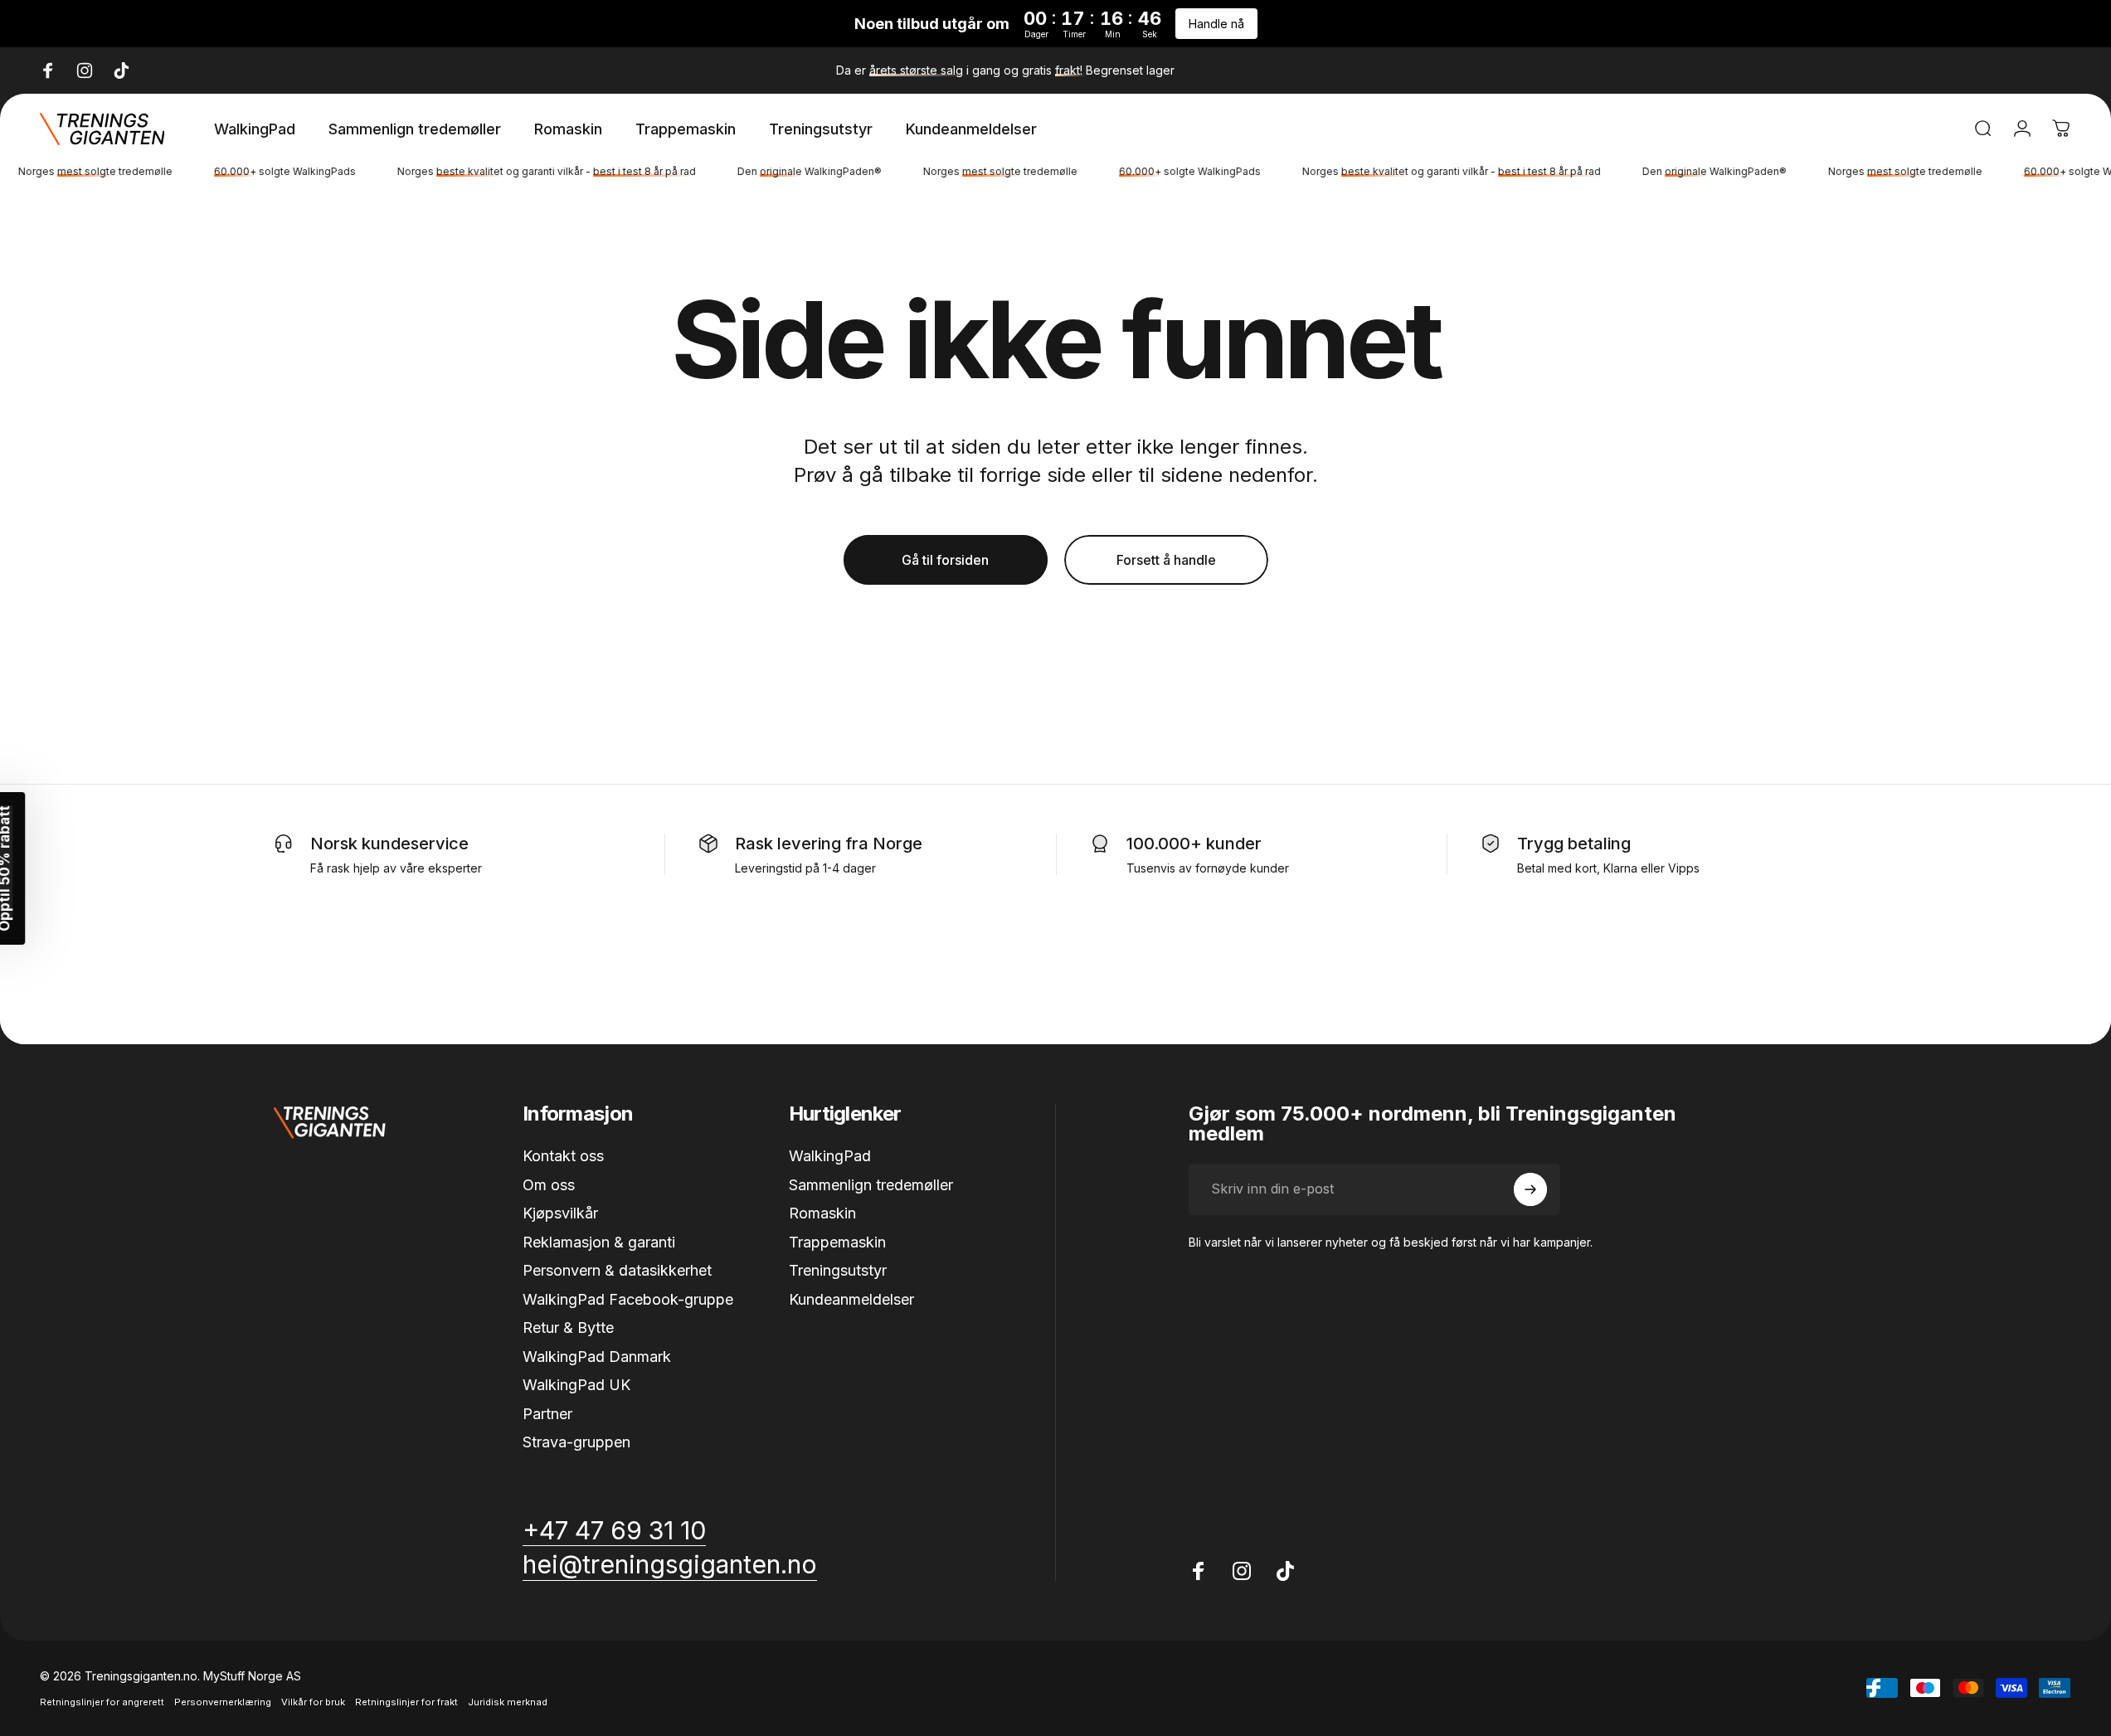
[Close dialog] (1230, 578)
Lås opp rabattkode (1055, 1075)
